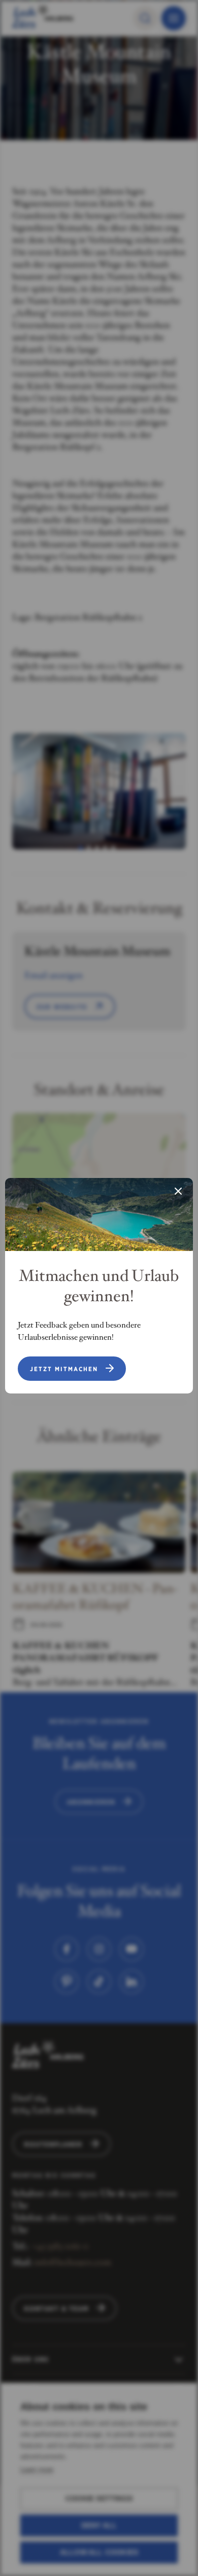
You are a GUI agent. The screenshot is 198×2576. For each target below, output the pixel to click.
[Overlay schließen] (178, 1192)
